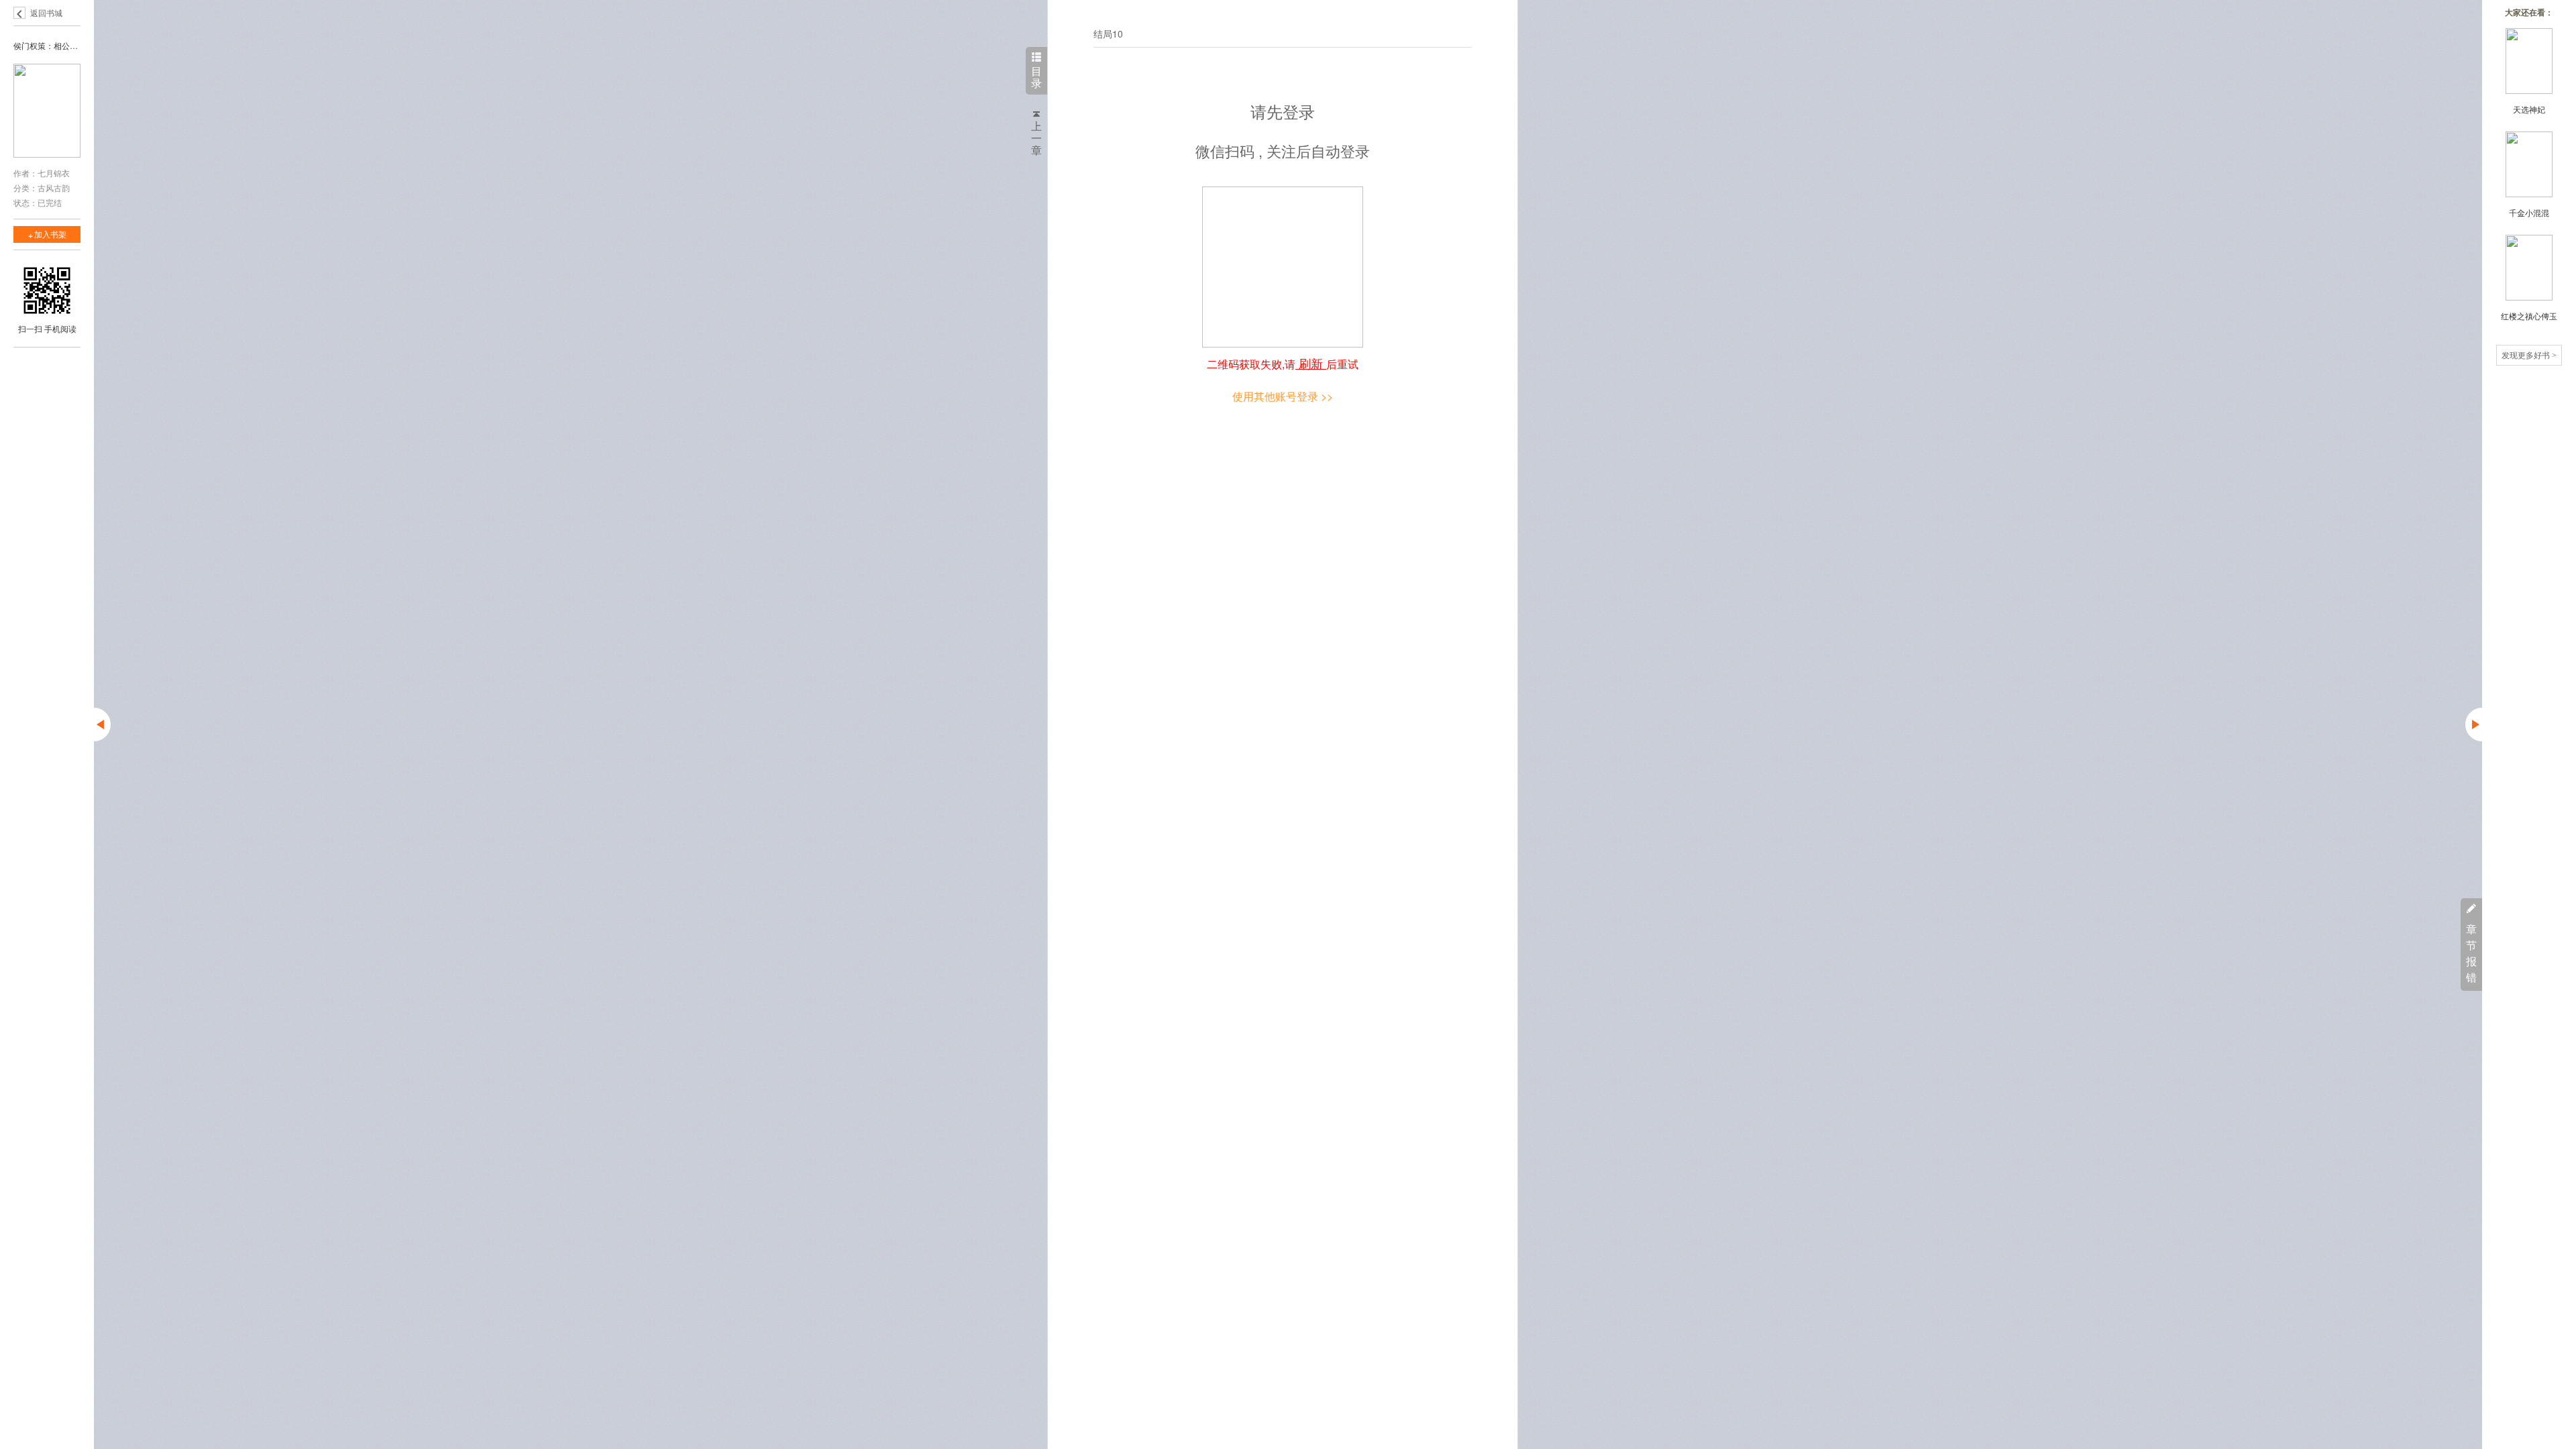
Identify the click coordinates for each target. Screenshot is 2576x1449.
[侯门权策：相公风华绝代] (47, 112)
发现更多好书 (2529, 355)
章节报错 (2471, 953)
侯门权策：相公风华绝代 (47, 45)
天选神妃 (2529, 109)
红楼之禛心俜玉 (2529, 316)
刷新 (1311, 363)
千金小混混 (2529, 212)
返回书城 (46, 12)
